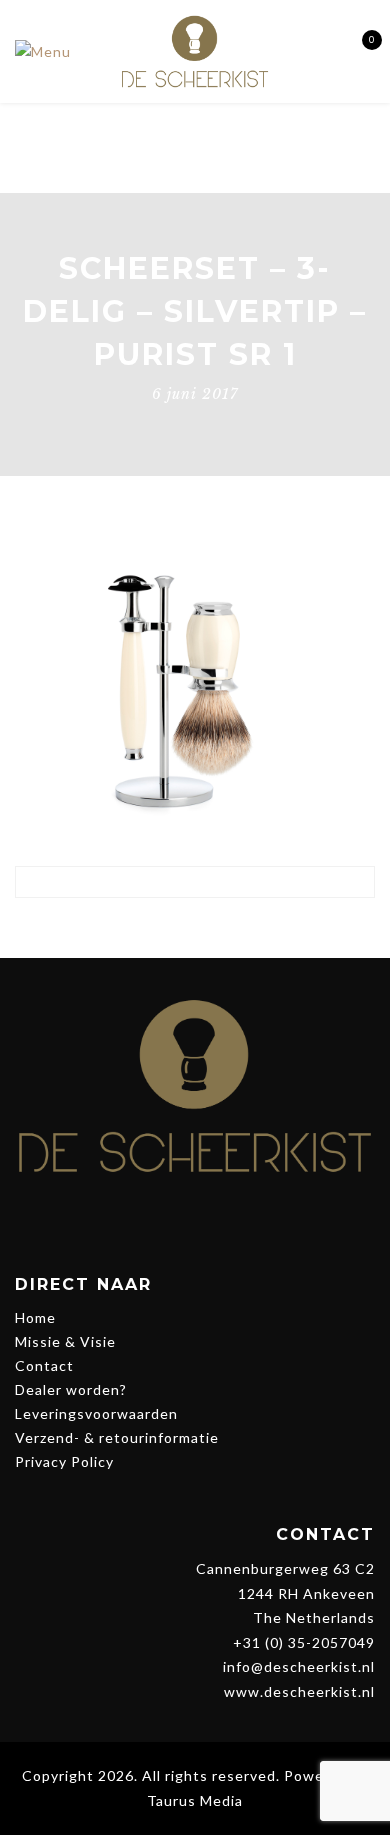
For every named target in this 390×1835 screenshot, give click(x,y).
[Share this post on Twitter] (176, 928)
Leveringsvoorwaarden (96, 1413)
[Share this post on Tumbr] (250, 928)
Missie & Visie (65, 1341)
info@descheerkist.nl (299, 1666)
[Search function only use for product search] (322, 50)
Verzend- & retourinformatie (117, 1437)
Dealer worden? (71, 1389)
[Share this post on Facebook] (139, 928)
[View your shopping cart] (357, 51)
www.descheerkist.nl (299, 1691)
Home (35, 1317)
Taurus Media (195, 1800)
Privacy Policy (64, 1461)
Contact (44, 1365)
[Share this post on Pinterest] (213, 928)
